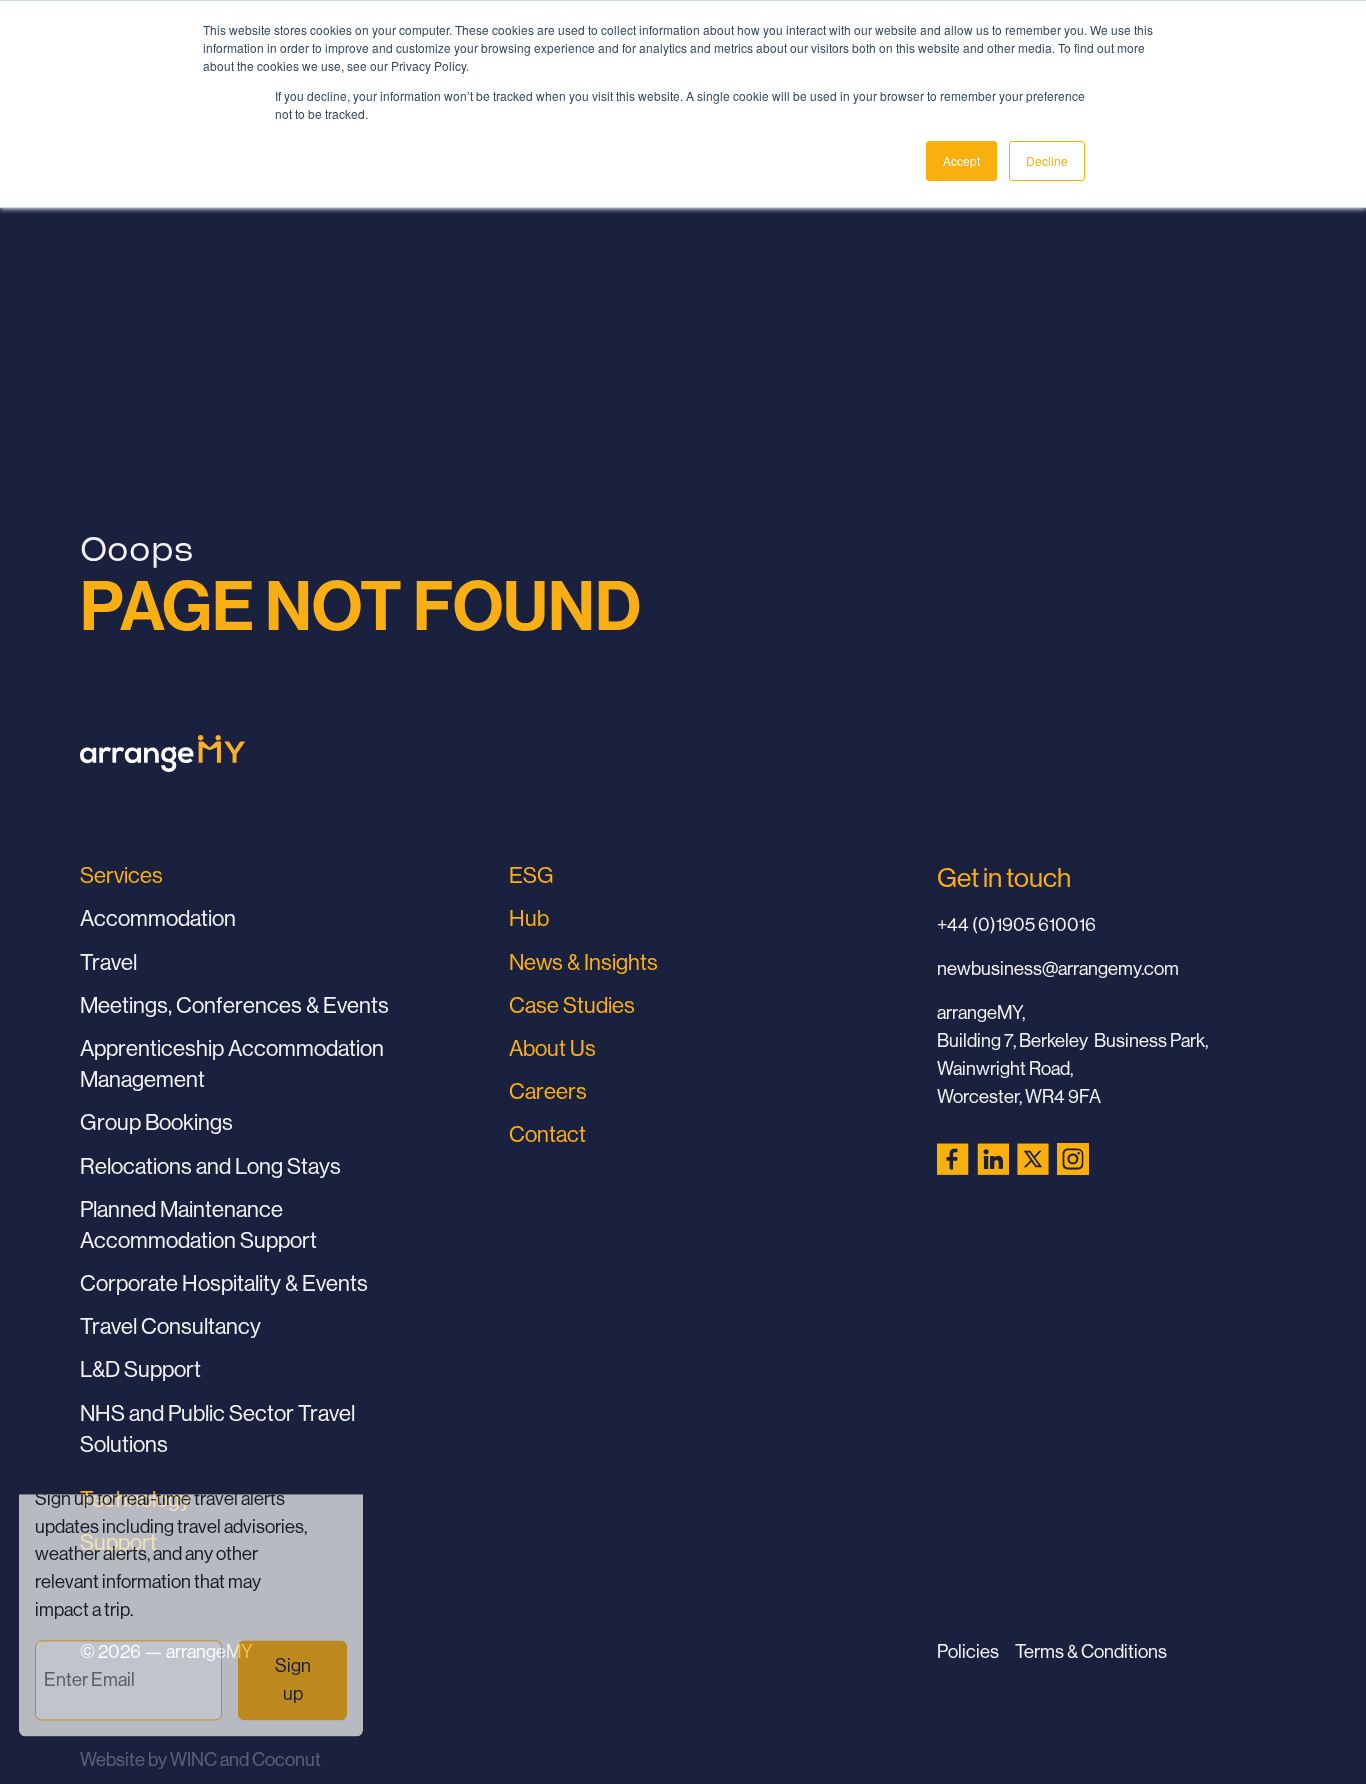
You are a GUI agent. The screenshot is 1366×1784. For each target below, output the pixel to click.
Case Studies (572, 1005)
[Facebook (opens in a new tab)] (953, 1159)
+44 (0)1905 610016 (1016, 924)
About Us (552, 1048)
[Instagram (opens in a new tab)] (1073, 1159)
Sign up (298, 1695)
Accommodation (158, 918)
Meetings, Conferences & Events (234, 1005)
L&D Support (140, 1369)
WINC (193, 1759)
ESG (531, 875)
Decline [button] (1047, 160)
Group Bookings (156, 1122)
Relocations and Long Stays (210, 1166)
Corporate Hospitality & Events (224, 1283)
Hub (529, 918)
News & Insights (583, 962)
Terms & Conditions (1091, 1651)
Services (121, 875)
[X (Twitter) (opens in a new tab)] (1033, 1159)
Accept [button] (961, 160)
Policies (968, 1651)
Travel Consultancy (170, 1326)
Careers (548, 1091)
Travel (108, 962)
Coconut (286, 1759)
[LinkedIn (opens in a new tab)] (993, 1159)
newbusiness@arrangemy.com (1058, 968)
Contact (547, 1134)
